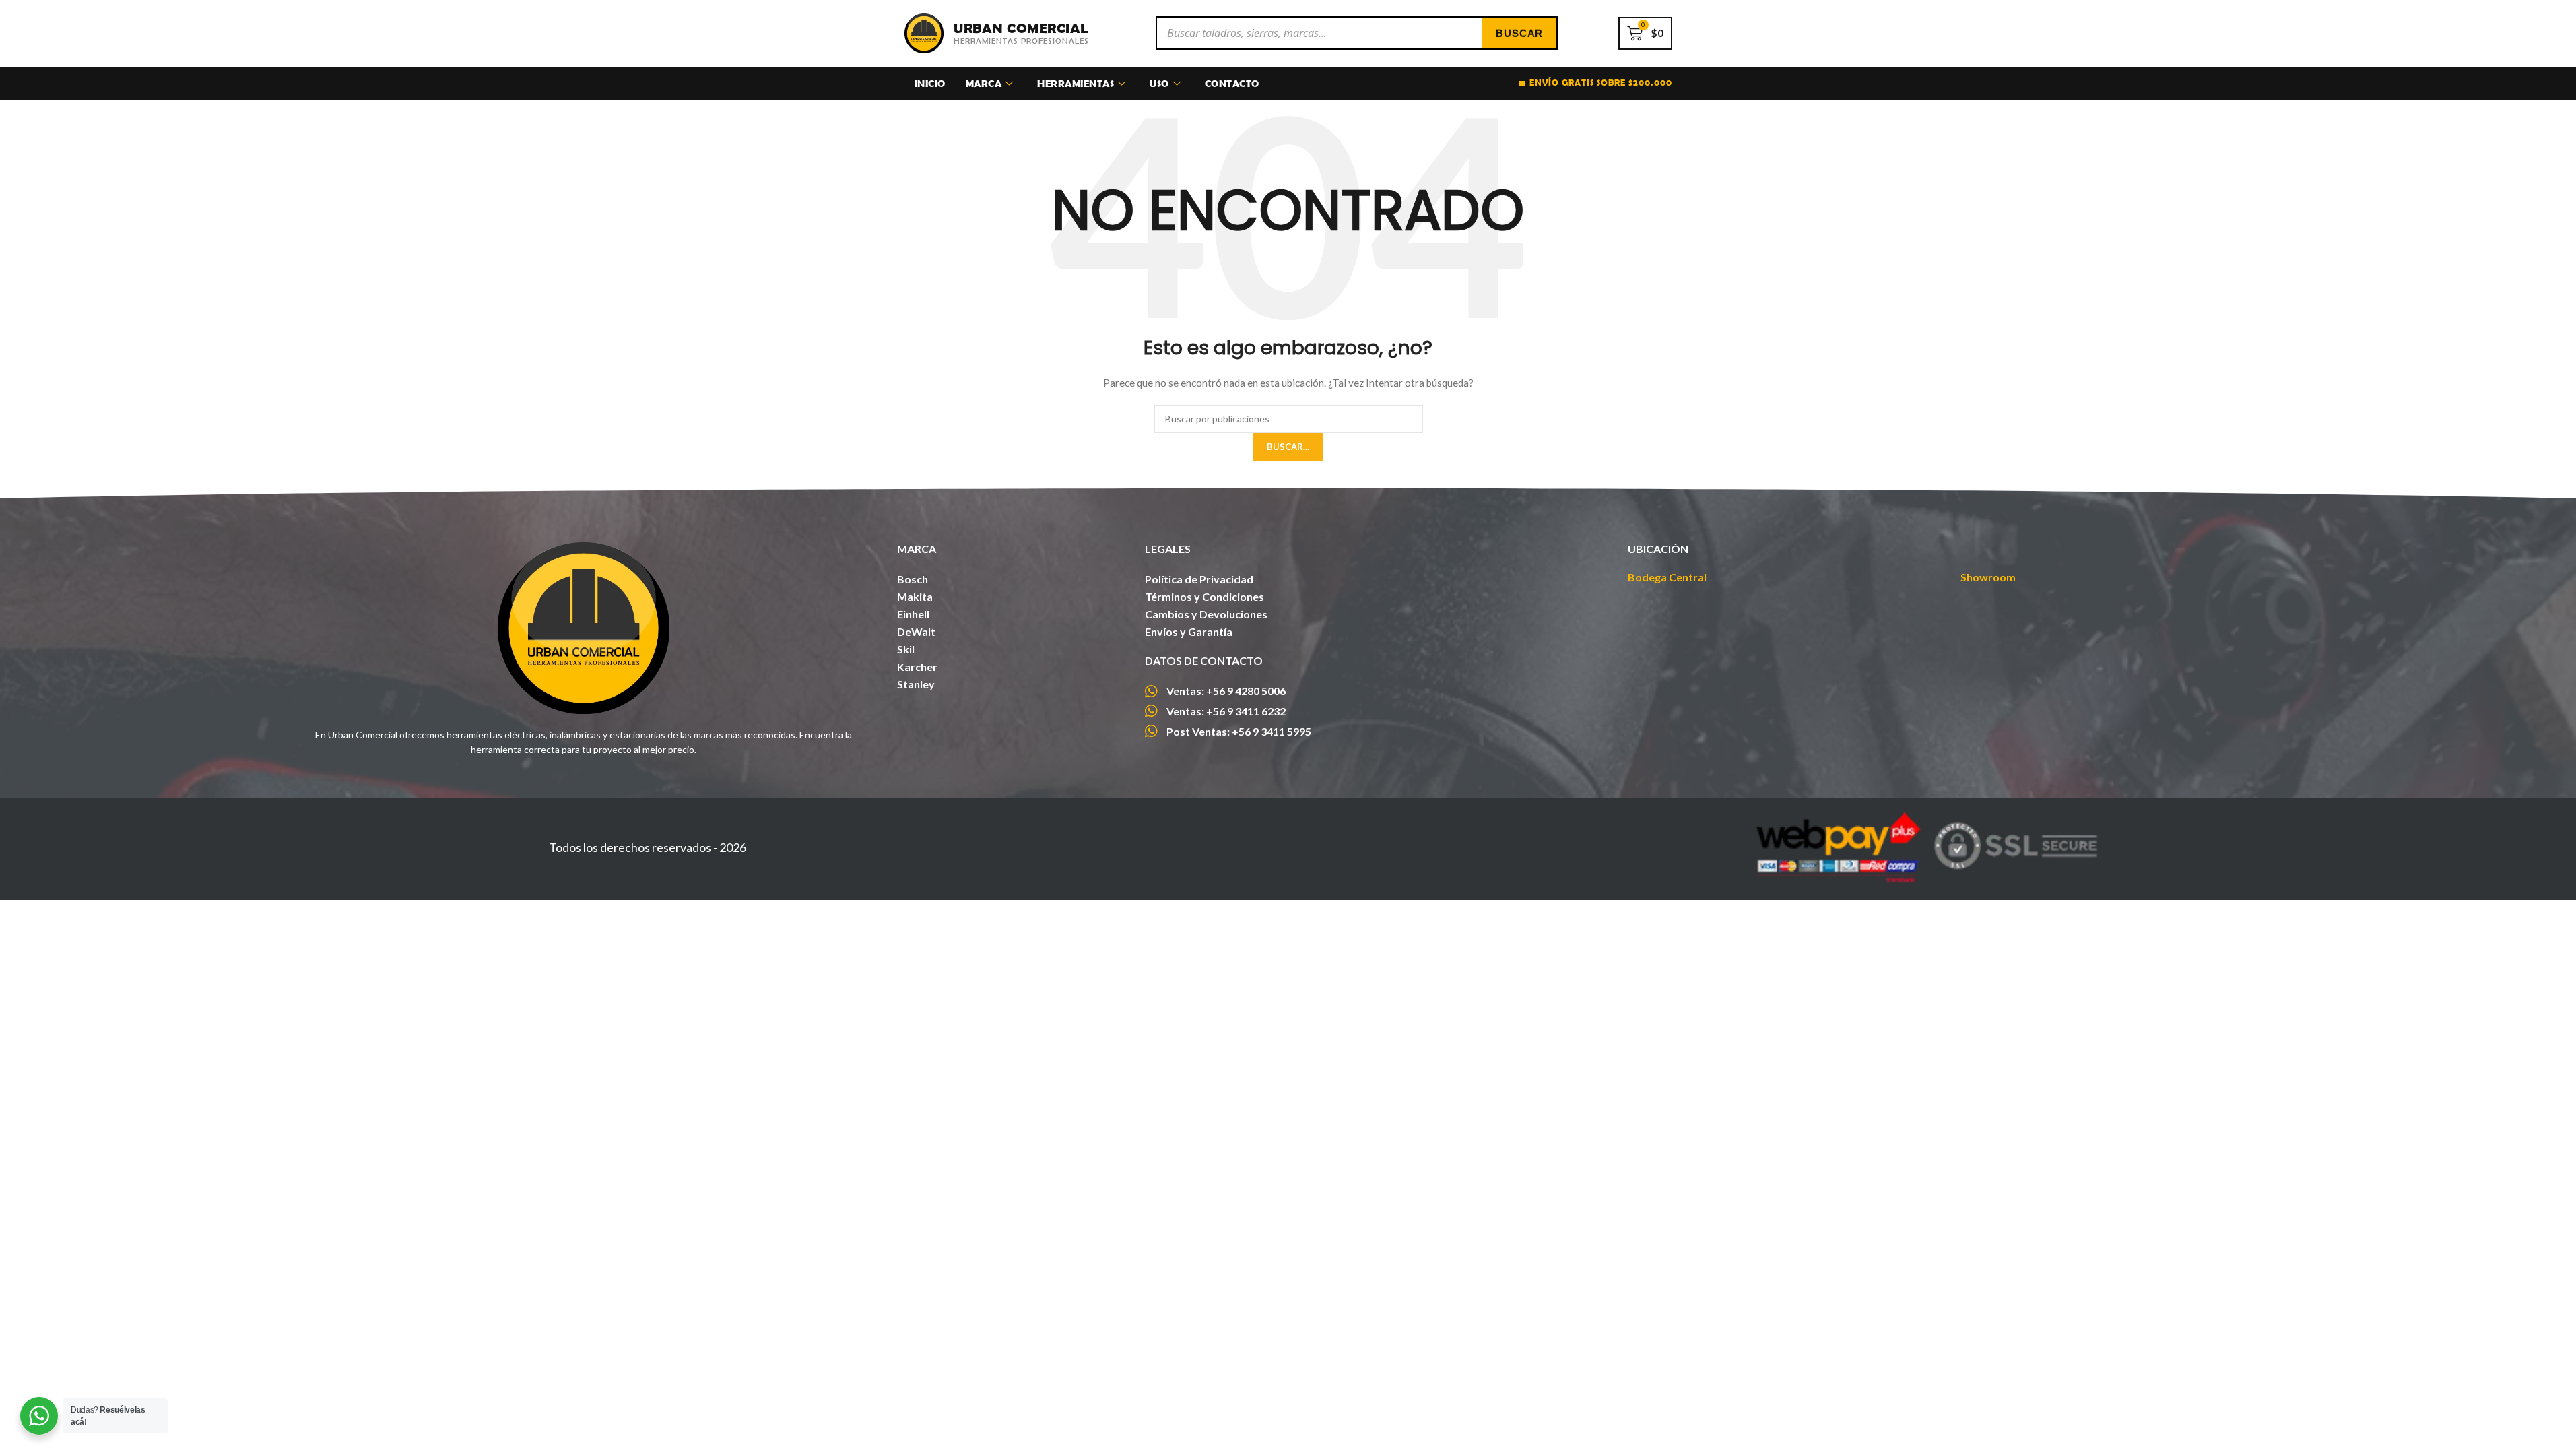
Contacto (1232, 83)
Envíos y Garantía (1189, 632)
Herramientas (1076, 83)
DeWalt (916, 632)
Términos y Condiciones (1204, 596)
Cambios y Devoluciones (1206, 614)
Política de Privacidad (1199, 579)
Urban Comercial (1021, 28)
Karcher (917, 667)
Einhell (913, 614)
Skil (906, 649)
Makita (915, 596)
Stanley (916, 684)
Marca (984, 83)
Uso (1159, 83)
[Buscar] (1519, 33)
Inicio (930, 83)
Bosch (913, 579)
